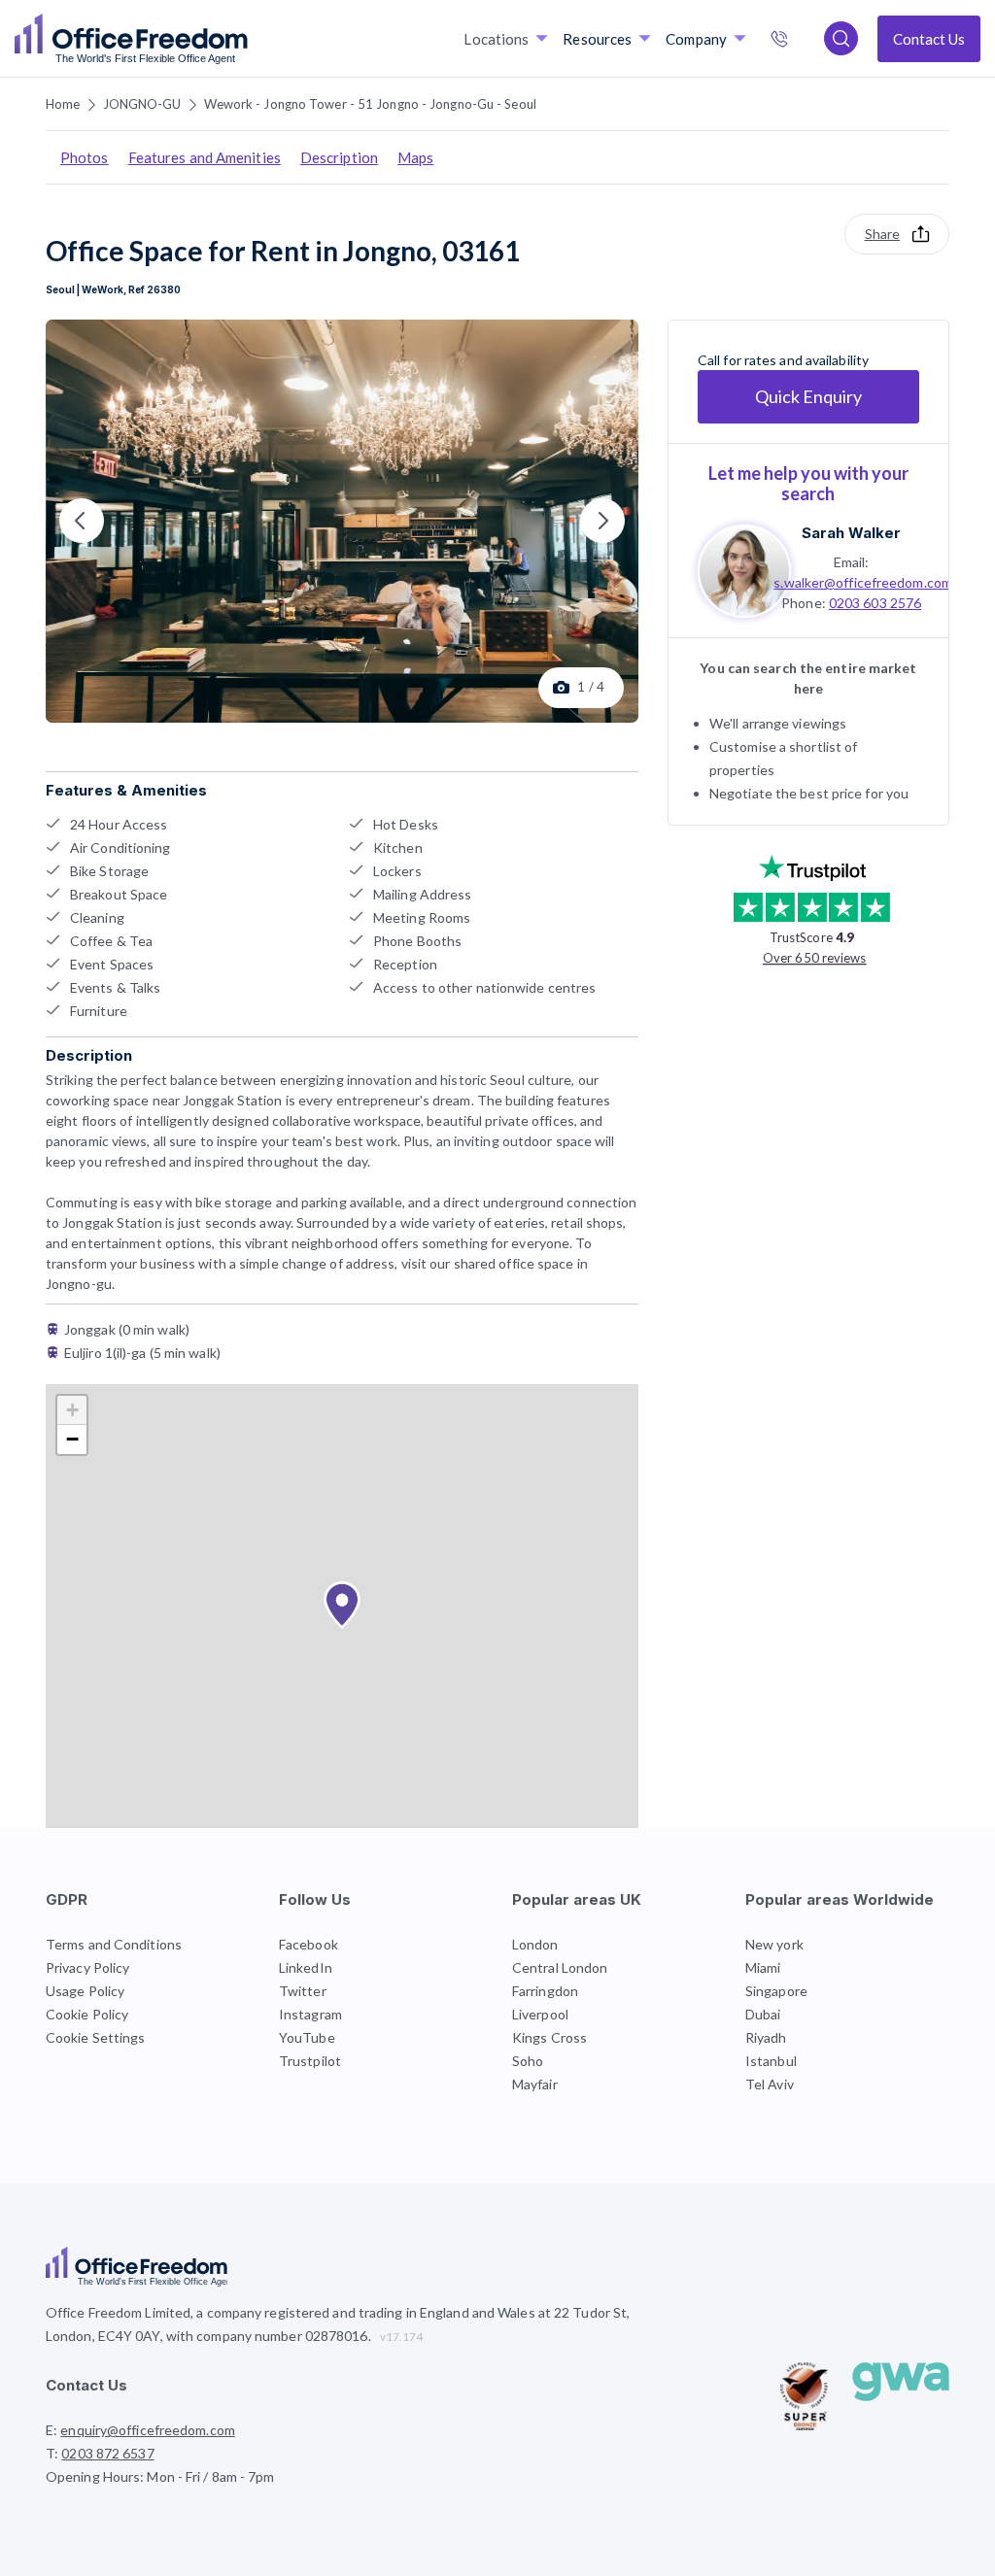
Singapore (776, 1991)
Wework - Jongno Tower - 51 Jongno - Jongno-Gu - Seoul (370, 104)
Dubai (763, 2014)
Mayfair (535, 2084)
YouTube (307, 2037)
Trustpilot (310, 2061)
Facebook (309, 1944)
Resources (597, 39)
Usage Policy (85, 1991)
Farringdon (545, 1991)
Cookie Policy (87, 2014)
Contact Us (929, 39)
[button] (342, 1606)
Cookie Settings (96, 2037)
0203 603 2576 (875, 603)
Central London (560, 1967)
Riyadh (766, 2037)
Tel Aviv (770, 2084)
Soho (528, 2061)
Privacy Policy (87, 1967)
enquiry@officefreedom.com (148, 2430)
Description (339, 157)
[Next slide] (602, 521)
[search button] (246, 39)
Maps (415, 157)
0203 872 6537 (800, 41)
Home (63, 104)
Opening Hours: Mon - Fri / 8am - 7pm (160, 2476)
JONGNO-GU (142, 104)
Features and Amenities (205, 157)
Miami (763, 1967)
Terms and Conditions (114, 1944)
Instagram (310, 2014)
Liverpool (540, 2014)
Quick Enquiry (808, 396)
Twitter (303, 1991)
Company (696, 39)
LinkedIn (306, 1967)
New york (774, 1944)
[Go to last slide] (82, 521)
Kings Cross (549, 2037)
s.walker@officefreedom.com (863, 582)
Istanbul (771, 2061)
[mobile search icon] (841, 38)
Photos (85, 157)
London (535, 1944)
